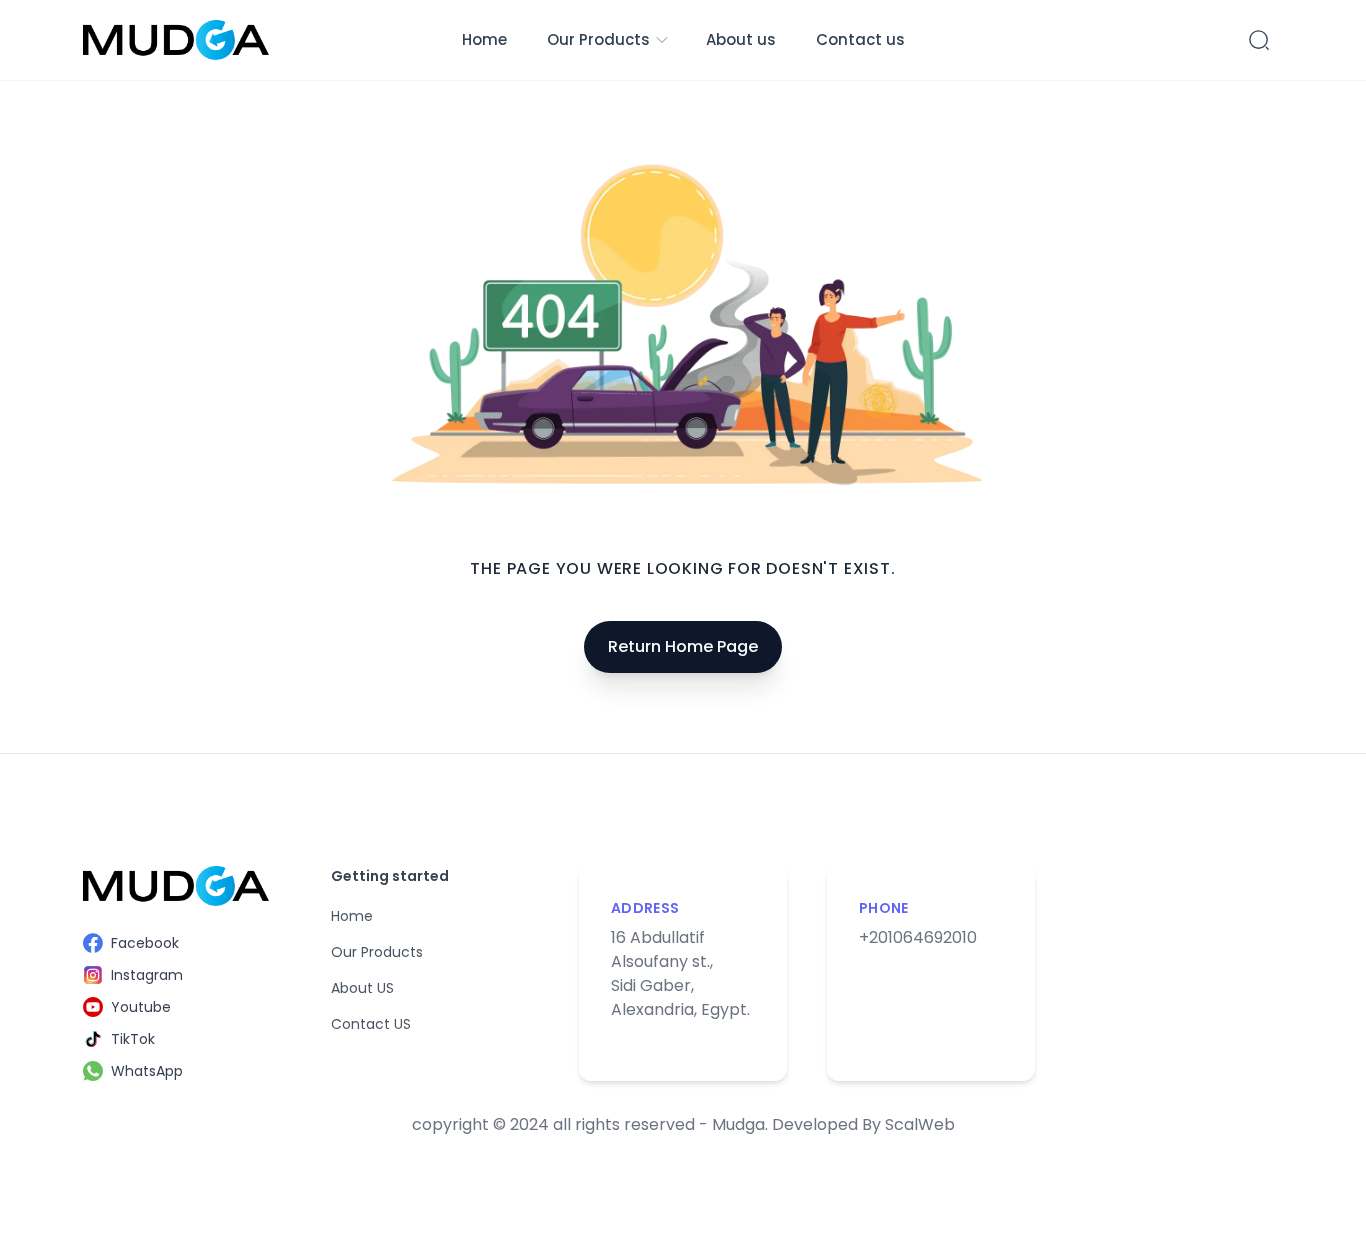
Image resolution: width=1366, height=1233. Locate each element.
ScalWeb (920, 1124)
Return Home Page (683, 646)
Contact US (371, 1024)
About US (362, 988)
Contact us (860, 39)
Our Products (598, 39)
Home (484, 39)
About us (741, 39)
